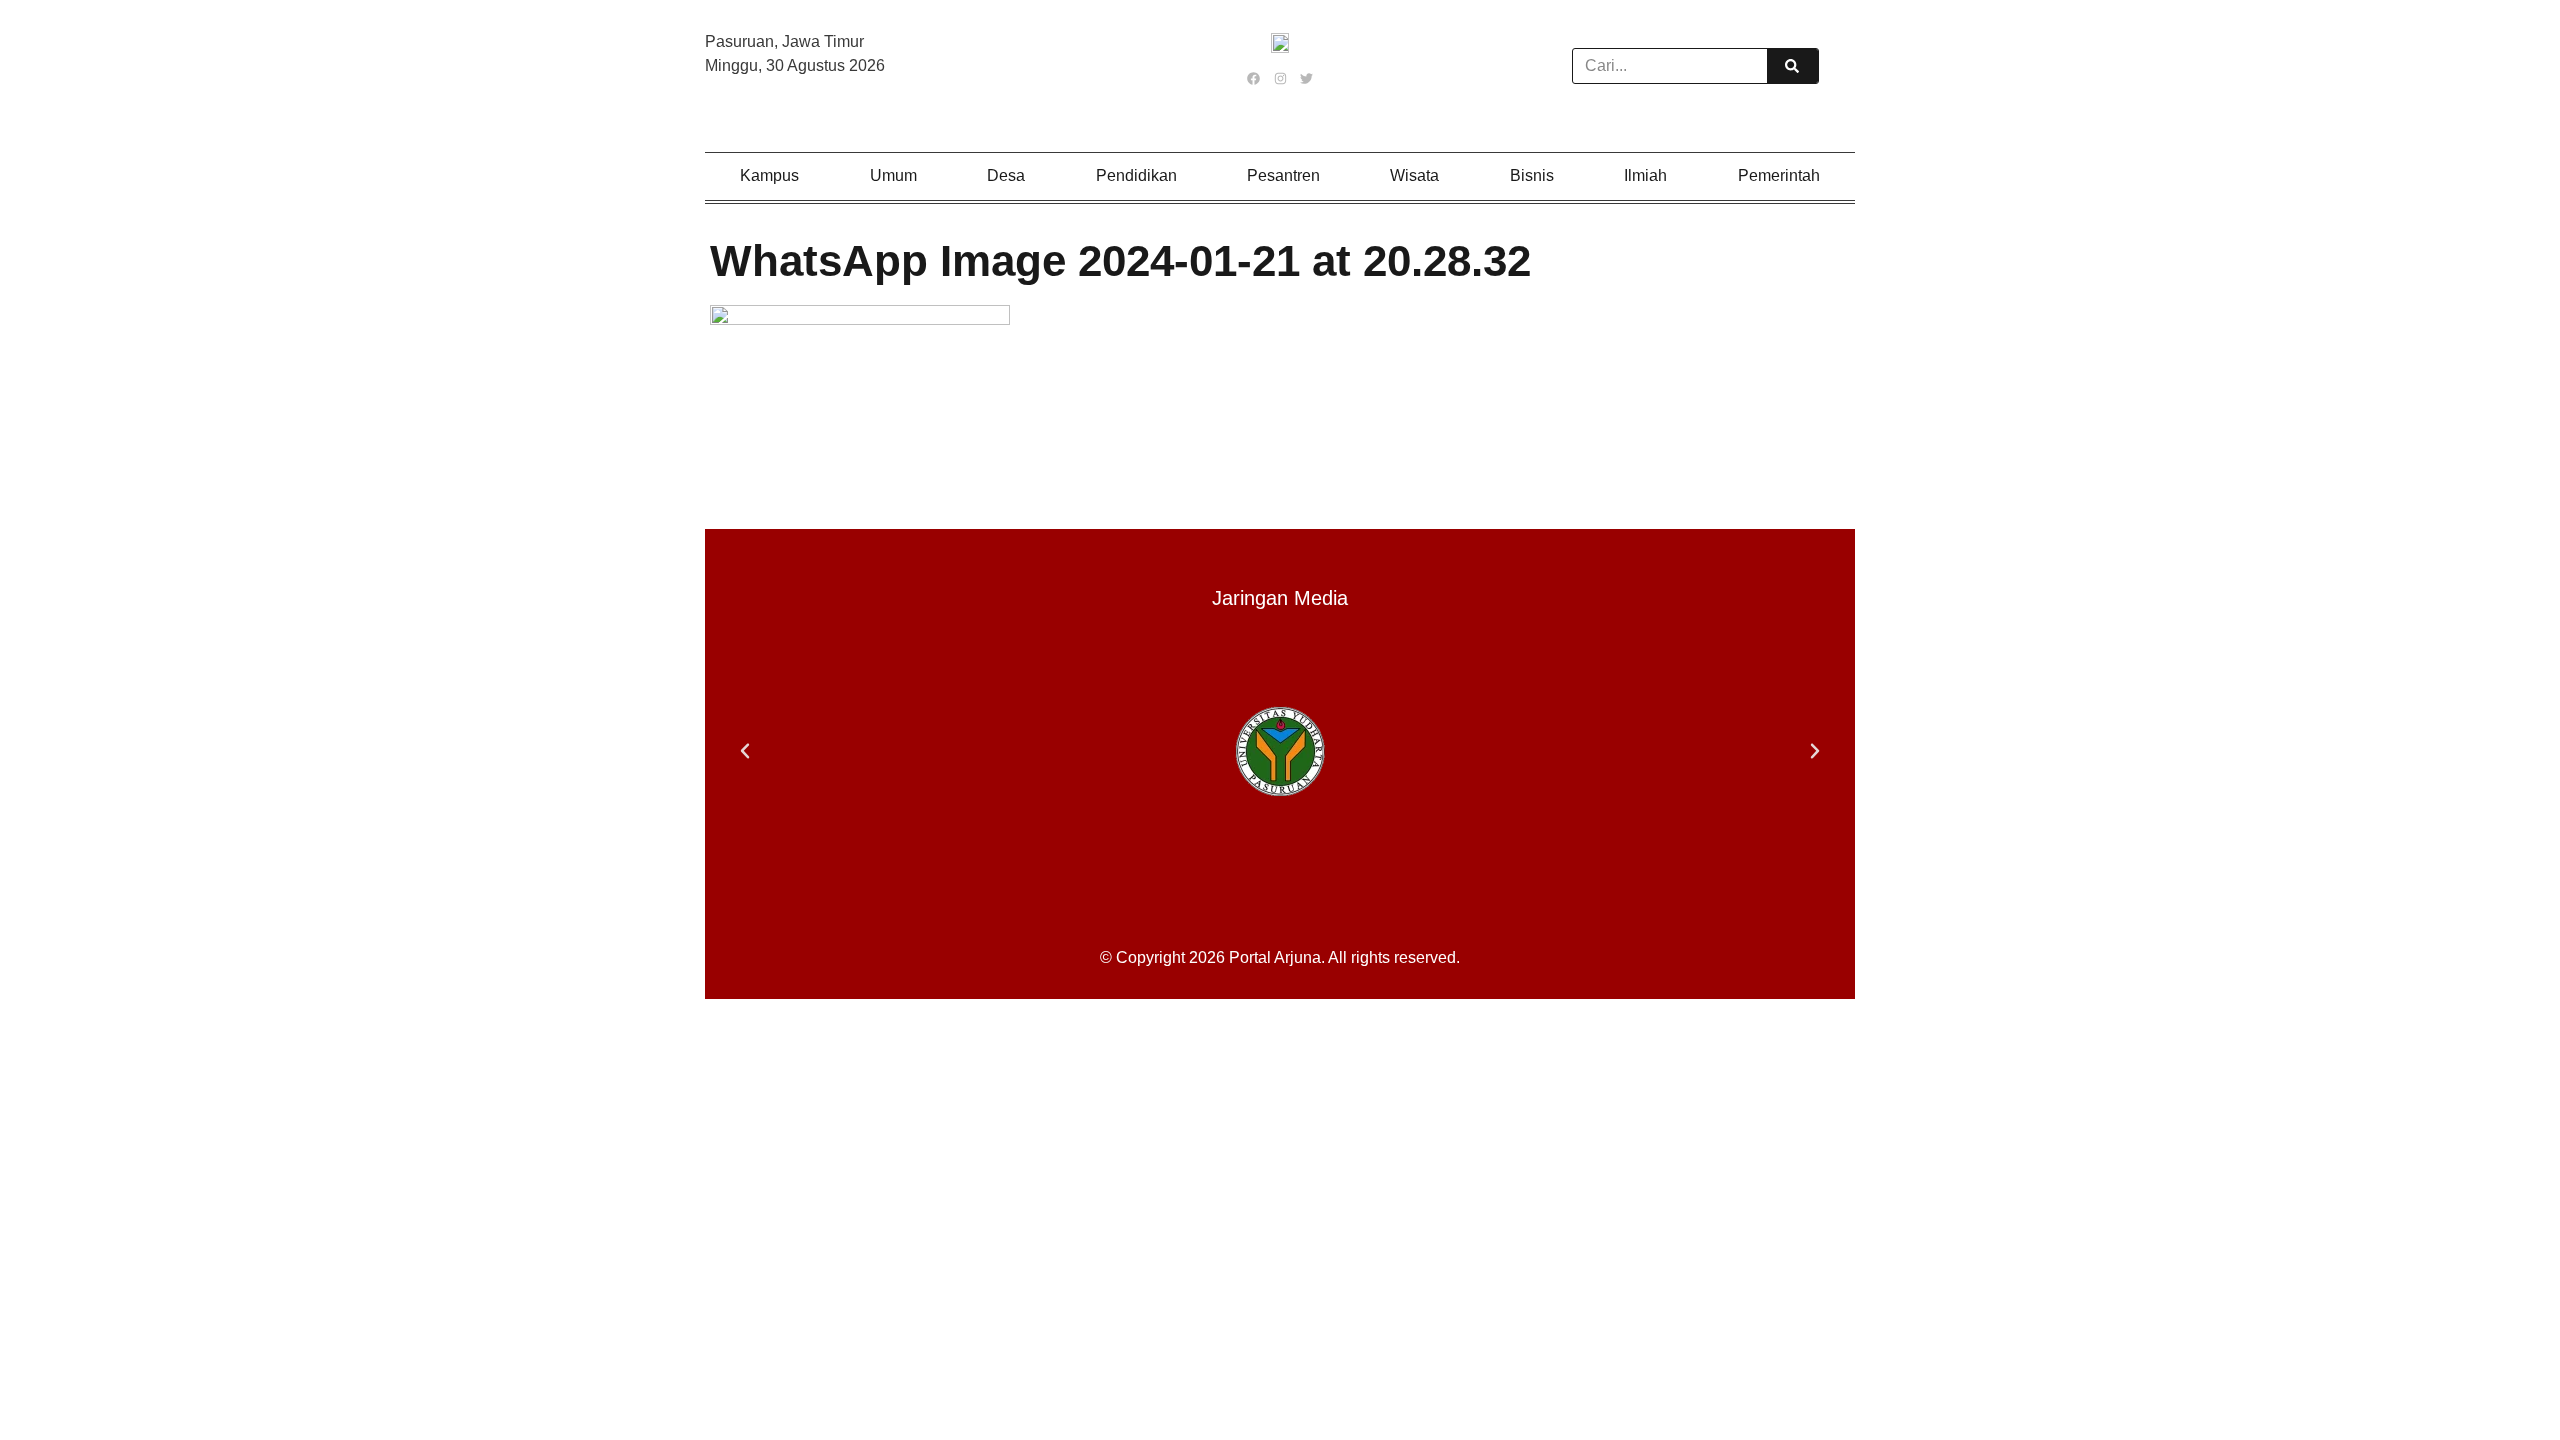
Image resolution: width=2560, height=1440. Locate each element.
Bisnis (1532, 175)
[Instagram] (1280, 78)
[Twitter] (1306, 78)
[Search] (1792, 66)
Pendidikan (1136, 175)
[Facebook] (1254, 78)
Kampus (769, 175)
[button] (745, 751)
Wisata (1414, 175)
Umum (893, 175)
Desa (1006, 175)
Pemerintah (1779, 175)
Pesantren (1283, 175)
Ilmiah (1645, 175)
